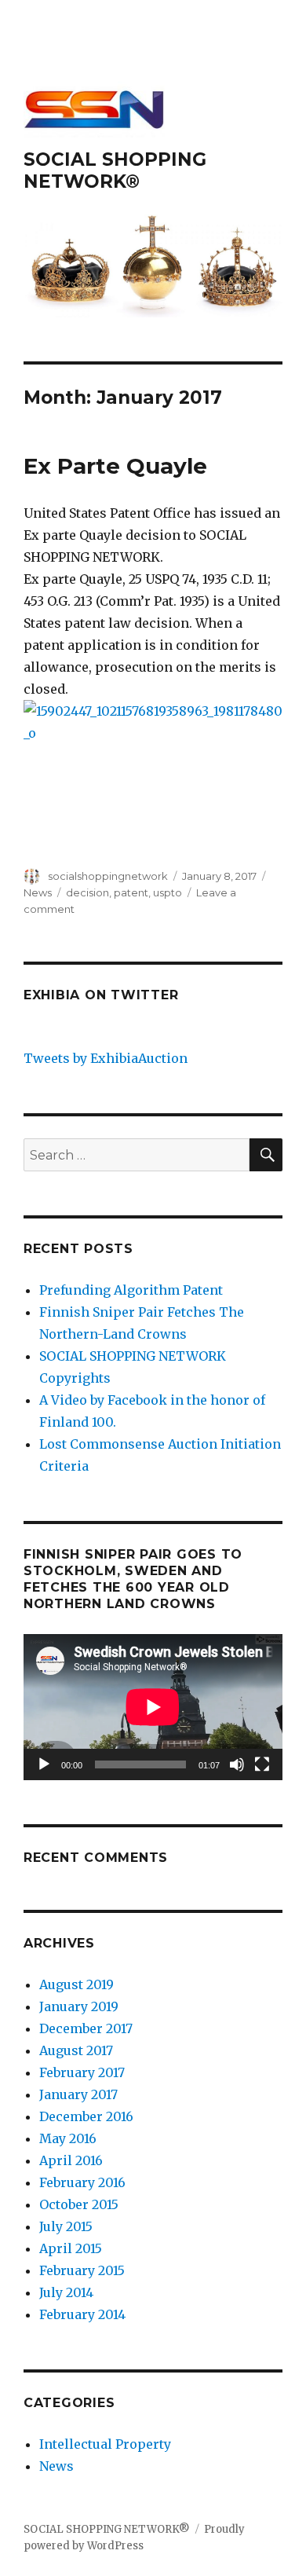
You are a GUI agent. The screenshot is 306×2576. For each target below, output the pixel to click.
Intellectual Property (105, 2444)
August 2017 (76, 2050)
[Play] (44, 1764)
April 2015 (71, 2248)
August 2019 (76, 1984)
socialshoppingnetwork (108, 876)
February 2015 (82, 2270)
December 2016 (86, 2116)
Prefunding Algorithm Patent (131, 1290)
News (38, 892)
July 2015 (66, 2226)
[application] (153, 1707)
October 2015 (79, 2204)
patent (131, 892)
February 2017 (82, 2072)
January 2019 (79, 2006)
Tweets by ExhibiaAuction (106, 1058)
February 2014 (82, 2314)
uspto (168, 892)
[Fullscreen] (262, 1764)
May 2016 (68, 2138)
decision (87, 892)
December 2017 (86, 2028)
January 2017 (78, 2094)
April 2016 (71, 2160)
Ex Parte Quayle (115, 466)
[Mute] (237, 1764)
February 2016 (82, 2182)
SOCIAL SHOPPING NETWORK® (115, 170)
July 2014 (66, 2292)
